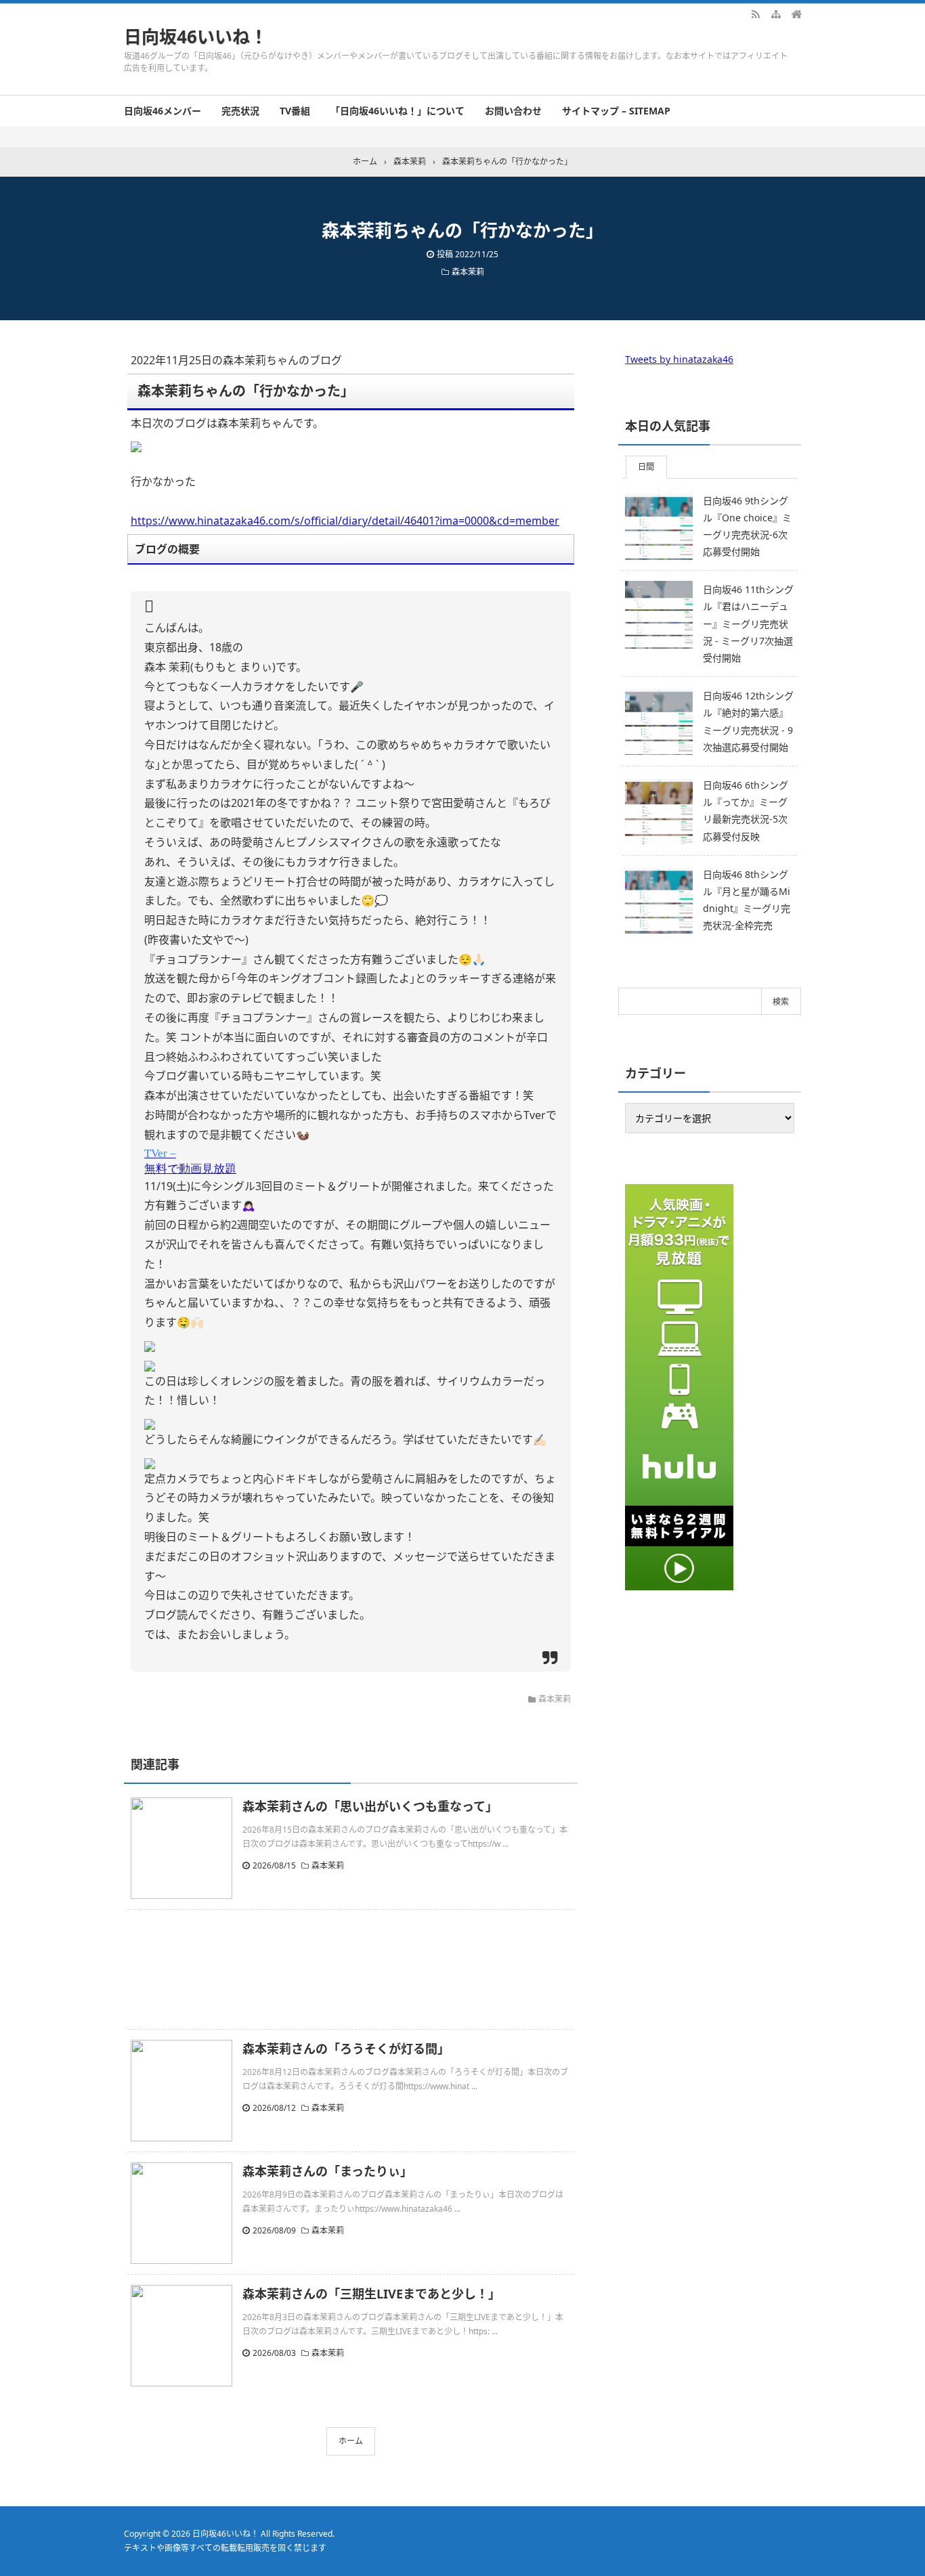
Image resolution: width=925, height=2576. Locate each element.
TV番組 (295, 111)
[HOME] (796, 14)
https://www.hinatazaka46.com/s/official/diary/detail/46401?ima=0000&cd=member (345, 521)
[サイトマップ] (776, 14)
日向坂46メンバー (163, 111)
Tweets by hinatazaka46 (679, 359)
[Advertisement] (351, 1969)
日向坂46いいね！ (196, 37)
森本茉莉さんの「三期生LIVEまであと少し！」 (371, 2294)
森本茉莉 (468, 272)
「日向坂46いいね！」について (397, 111)
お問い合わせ (513, 111)
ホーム (351, 2441)
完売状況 (240, 111)
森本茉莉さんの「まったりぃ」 (327, 2171)
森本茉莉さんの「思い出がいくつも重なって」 (370, 1806)
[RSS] (756, 14)
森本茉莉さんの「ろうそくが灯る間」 (346, 2049)
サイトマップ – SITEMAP (616, 111)
